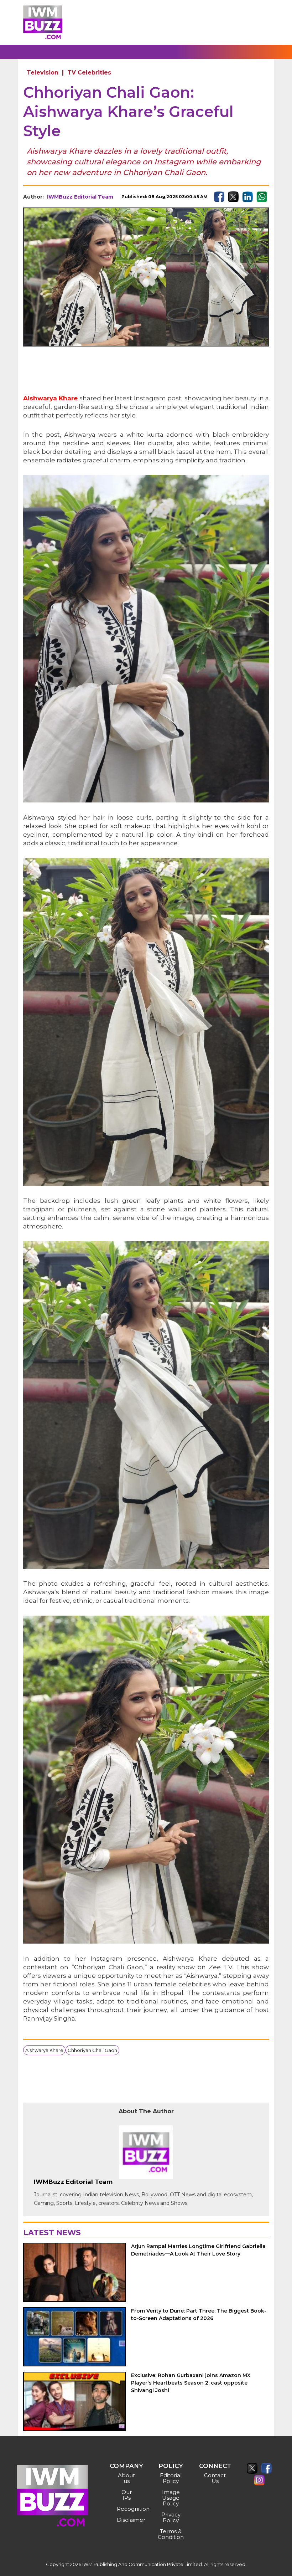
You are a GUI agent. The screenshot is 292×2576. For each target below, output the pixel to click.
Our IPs (127, 2495)
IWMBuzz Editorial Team (80, 197)
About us (126, 2478)
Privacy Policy (171, 2517)
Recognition (127, 2509)
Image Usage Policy (171, 2498)
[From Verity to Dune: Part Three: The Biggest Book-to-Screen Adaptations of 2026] (74, 2337)
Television (43, 73)
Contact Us (215, 2478)
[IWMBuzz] (43, 22)
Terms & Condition (171, 2534)
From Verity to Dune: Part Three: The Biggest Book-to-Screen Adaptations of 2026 (199, 2315)
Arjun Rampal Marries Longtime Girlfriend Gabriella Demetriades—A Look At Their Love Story (198, 2250)
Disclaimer (127, 2520)
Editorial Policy (171, 2478)
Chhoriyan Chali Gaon (92, 2050)
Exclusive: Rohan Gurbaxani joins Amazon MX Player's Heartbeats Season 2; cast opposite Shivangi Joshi (191, 2383)
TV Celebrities (89, 73)
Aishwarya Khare (50, 398)
